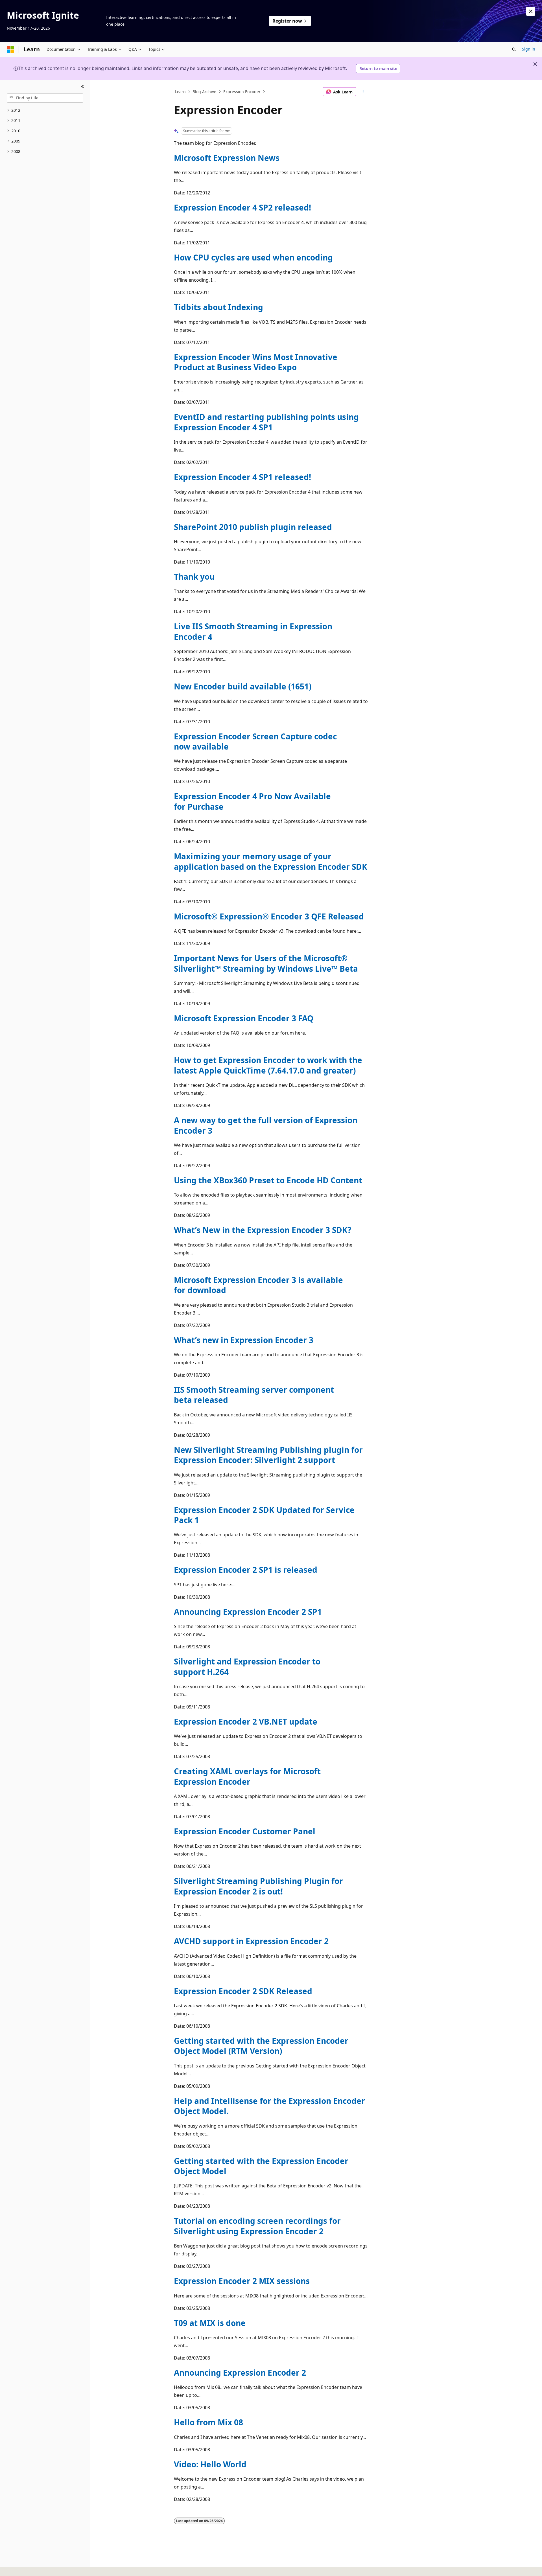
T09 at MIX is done (210, 2323)
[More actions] (363, 92)
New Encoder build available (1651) (243, 686)
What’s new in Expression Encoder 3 (244, 1340)
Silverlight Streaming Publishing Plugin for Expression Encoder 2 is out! (258, 1886)
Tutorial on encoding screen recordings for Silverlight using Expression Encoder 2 (257, 2226)
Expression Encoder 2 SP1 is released (246, 1570)
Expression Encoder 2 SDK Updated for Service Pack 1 (264, 1515)
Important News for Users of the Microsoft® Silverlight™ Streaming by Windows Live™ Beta (266, 963)
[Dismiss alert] (531, 11)
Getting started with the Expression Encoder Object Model (261, 2166)
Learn (180, 92)
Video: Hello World (210, 2464)
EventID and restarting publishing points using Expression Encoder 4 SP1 (266, 422)
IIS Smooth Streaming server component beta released (254, 1395)
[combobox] (45, 98)
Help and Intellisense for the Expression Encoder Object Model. (269, 2106)
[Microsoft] (10, 49)
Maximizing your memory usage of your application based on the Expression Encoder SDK (271, 861)
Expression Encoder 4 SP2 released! (242, 207)
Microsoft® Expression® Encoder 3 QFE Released (269, 916)
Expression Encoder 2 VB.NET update (246, 1721)
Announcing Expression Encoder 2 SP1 (248, 1612)
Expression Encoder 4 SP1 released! (242, 477)
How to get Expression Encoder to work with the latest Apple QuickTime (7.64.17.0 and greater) (268, 1065)
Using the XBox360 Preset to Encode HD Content (268, 1180)
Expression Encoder (242, 92)
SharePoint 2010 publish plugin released (253, 527)
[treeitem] (45, 110)
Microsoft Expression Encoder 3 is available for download (258, 1285)
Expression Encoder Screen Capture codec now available (255, 741)
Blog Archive (204, 92)
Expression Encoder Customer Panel (245, 1831)
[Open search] (514, 49)
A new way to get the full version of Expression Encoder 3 (266, 1125)
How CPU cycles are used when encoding (253, 257)
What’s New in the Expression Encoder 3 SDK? (263, 1230)
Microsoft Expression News (227, 158)
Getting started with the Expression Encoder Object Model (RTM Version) (261, 2046)
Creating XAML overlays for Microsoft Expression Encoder (247, 1776)
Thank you (194, 577)
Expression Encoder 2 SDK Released (243, 1991)
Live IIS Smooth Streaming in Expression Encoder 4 (253, 631)
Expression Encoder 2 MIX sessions (242, 2281)
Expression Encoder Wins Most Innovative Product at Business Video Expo (256, 362)
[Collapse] (83, 87)
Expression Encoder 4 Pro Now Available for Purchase (252, 801)
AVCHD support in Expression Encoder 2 (251, 1941)
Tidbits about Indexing (218, 307)
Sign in (529, 49)
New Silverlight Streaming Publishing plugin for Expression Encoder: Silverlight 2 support (268, 1455)
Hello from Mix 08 (208, 2422)
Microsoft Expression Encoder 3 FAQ (244, 1018)
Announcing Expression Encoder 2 (240, 2373)
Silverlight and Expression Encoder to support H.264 (247, 1666)
